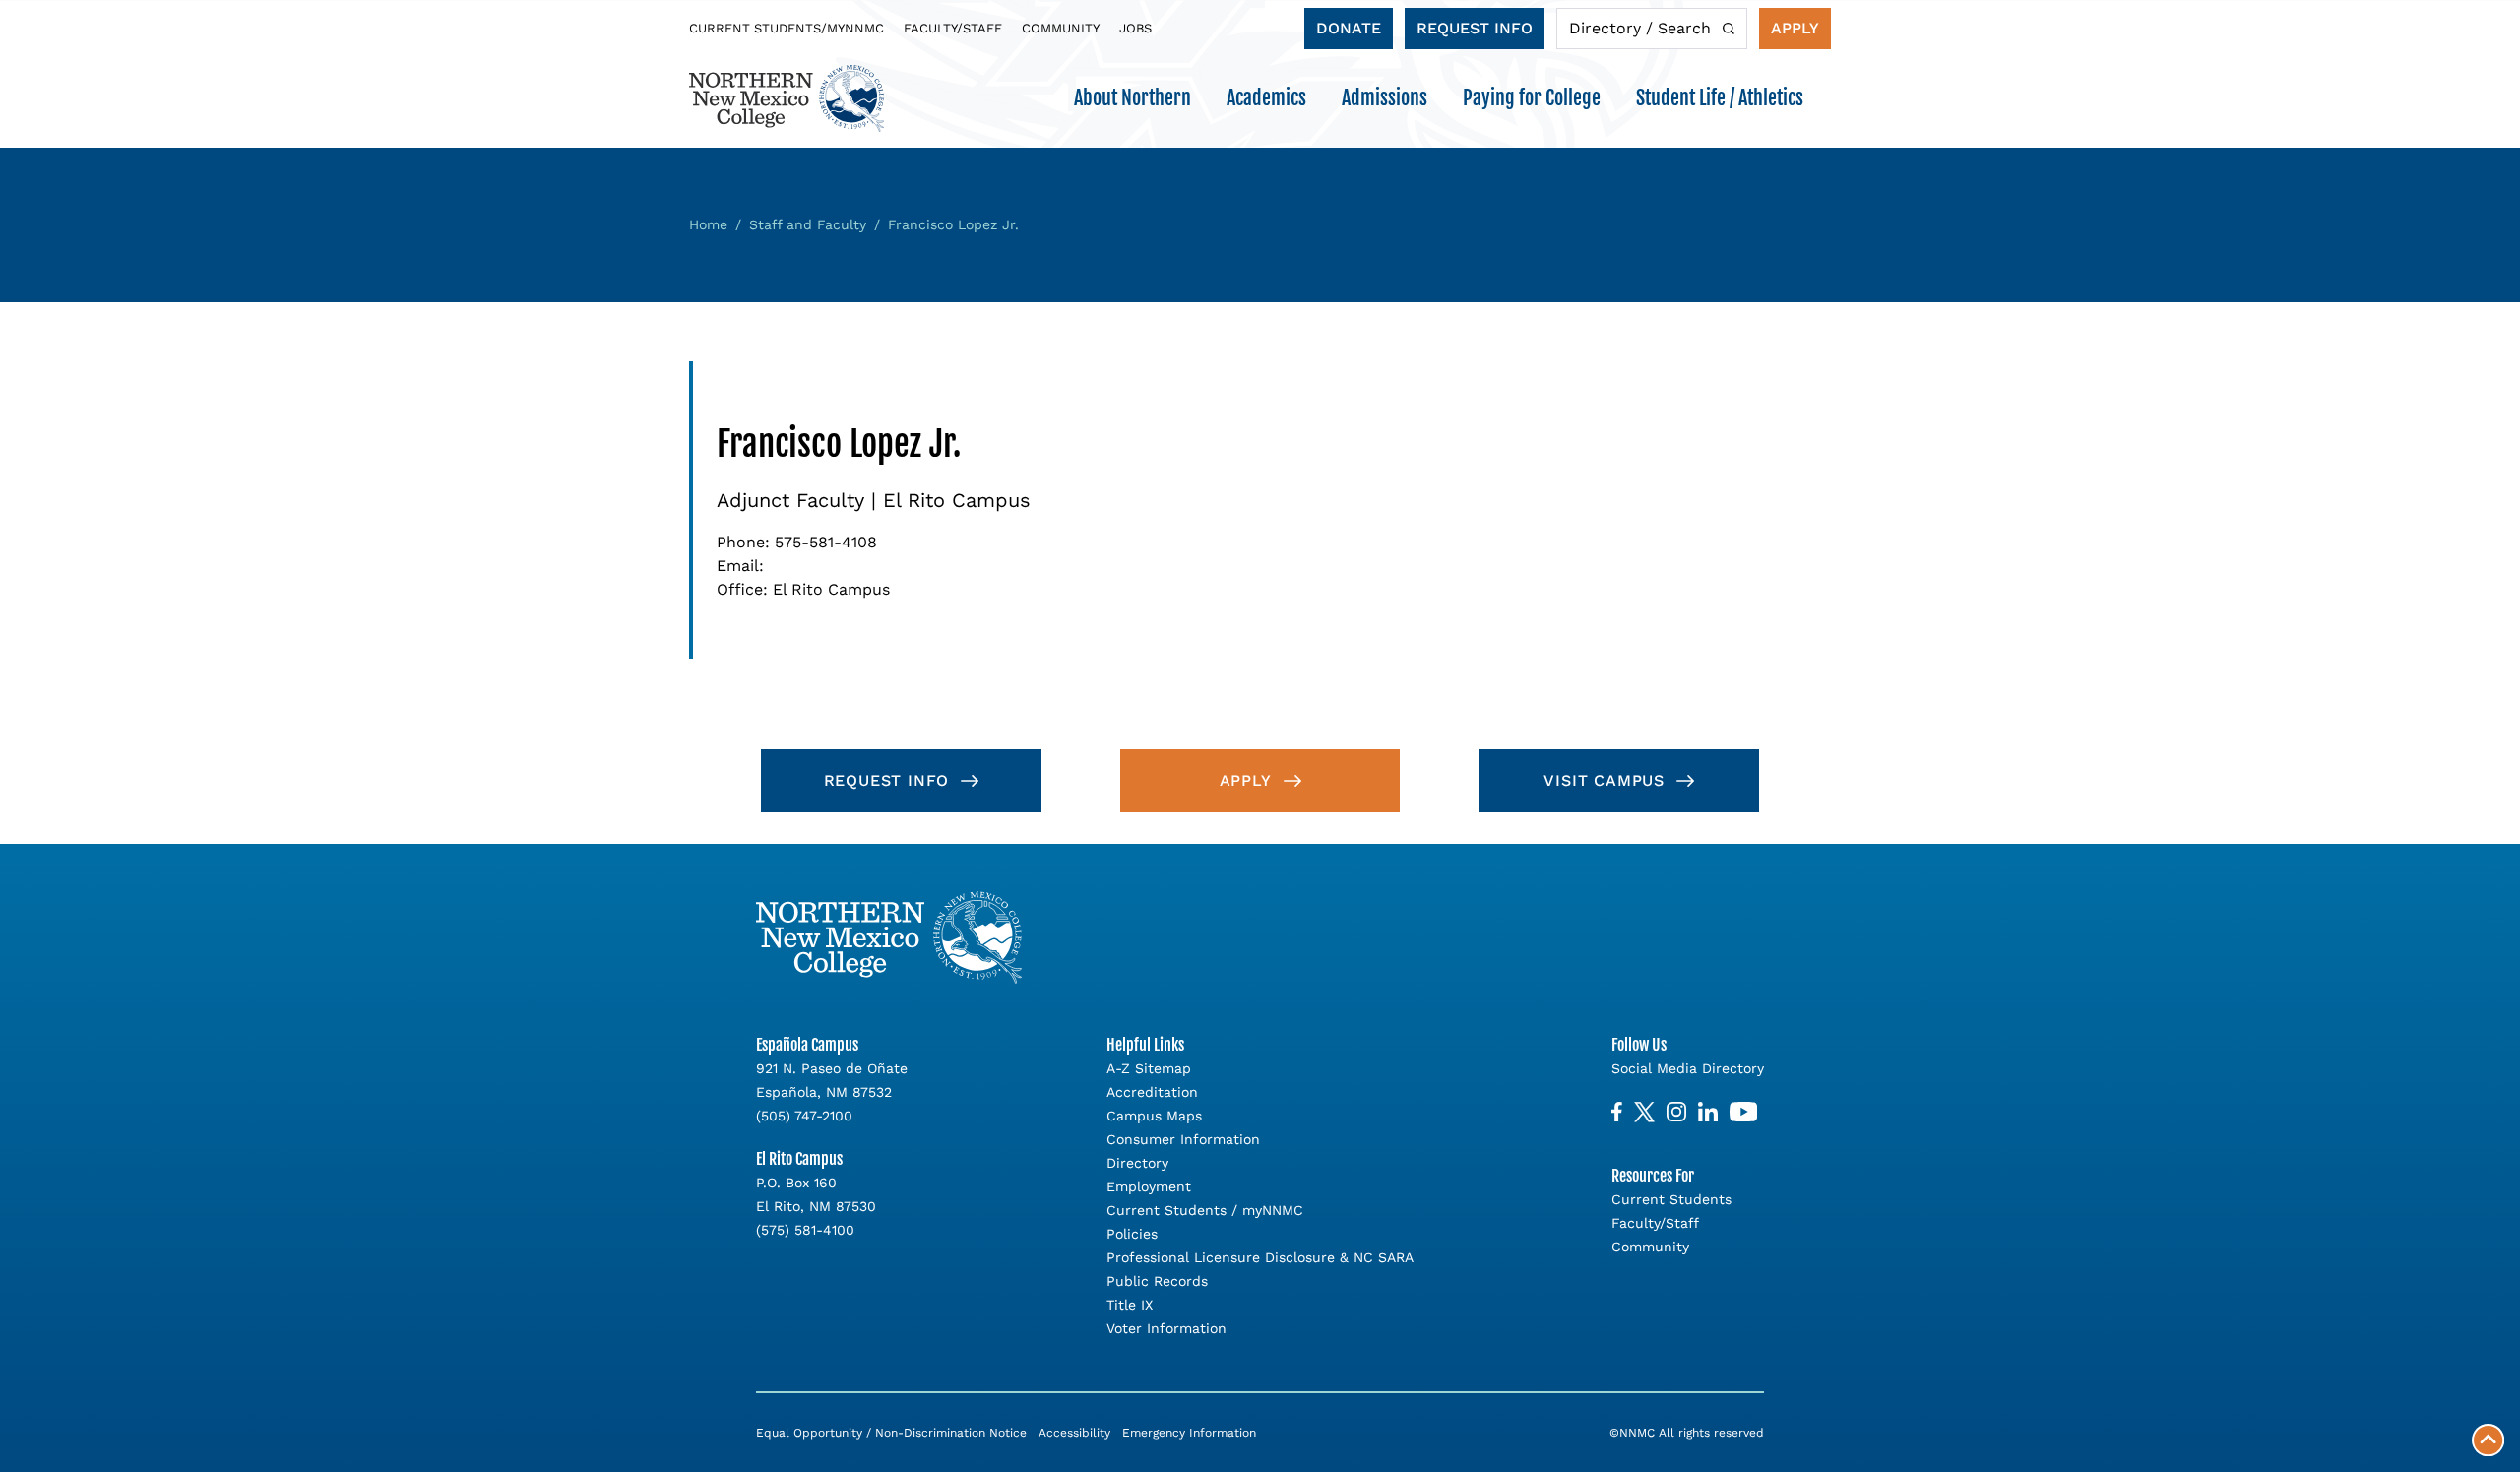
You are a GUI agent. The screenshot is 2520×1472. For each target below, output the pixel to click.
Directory (1137, 1163)
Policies (1132, 1234)
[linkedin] (1708, 1112)
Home (708, 224)
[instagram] (1676, 1112)
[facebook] (1617, 1112)
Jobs (1135, 28)
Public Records (1157, 1281)
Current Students (1671, 1199)
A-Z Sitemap (1149, 1068)
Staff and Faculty (808, 224)
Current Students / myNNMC (1205, 1210)
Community (1061, 28)
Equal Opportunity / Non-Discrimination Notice (891, 1433)
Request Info (1475, 28)
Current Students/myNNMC (787, 28)
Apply (1795, 28)
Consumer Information (1183, 1139)
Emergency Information (1189, 1433)
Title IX (1130, 1305)
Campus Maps (1154, 1116)
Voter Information (1166, 1328)
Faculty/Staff (953, 28)
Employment (1149, 1186)
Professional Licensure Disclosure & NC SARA (1260, 1257)
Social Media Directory (1688, 1068)
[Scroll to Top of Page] (2488, 1440)
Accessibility (1074, 1433)
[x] (1644, 1112)
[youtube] (1743, 1112)
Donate (1349, 28)
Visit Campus (1604, 780)
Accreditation (1152, 1092)
